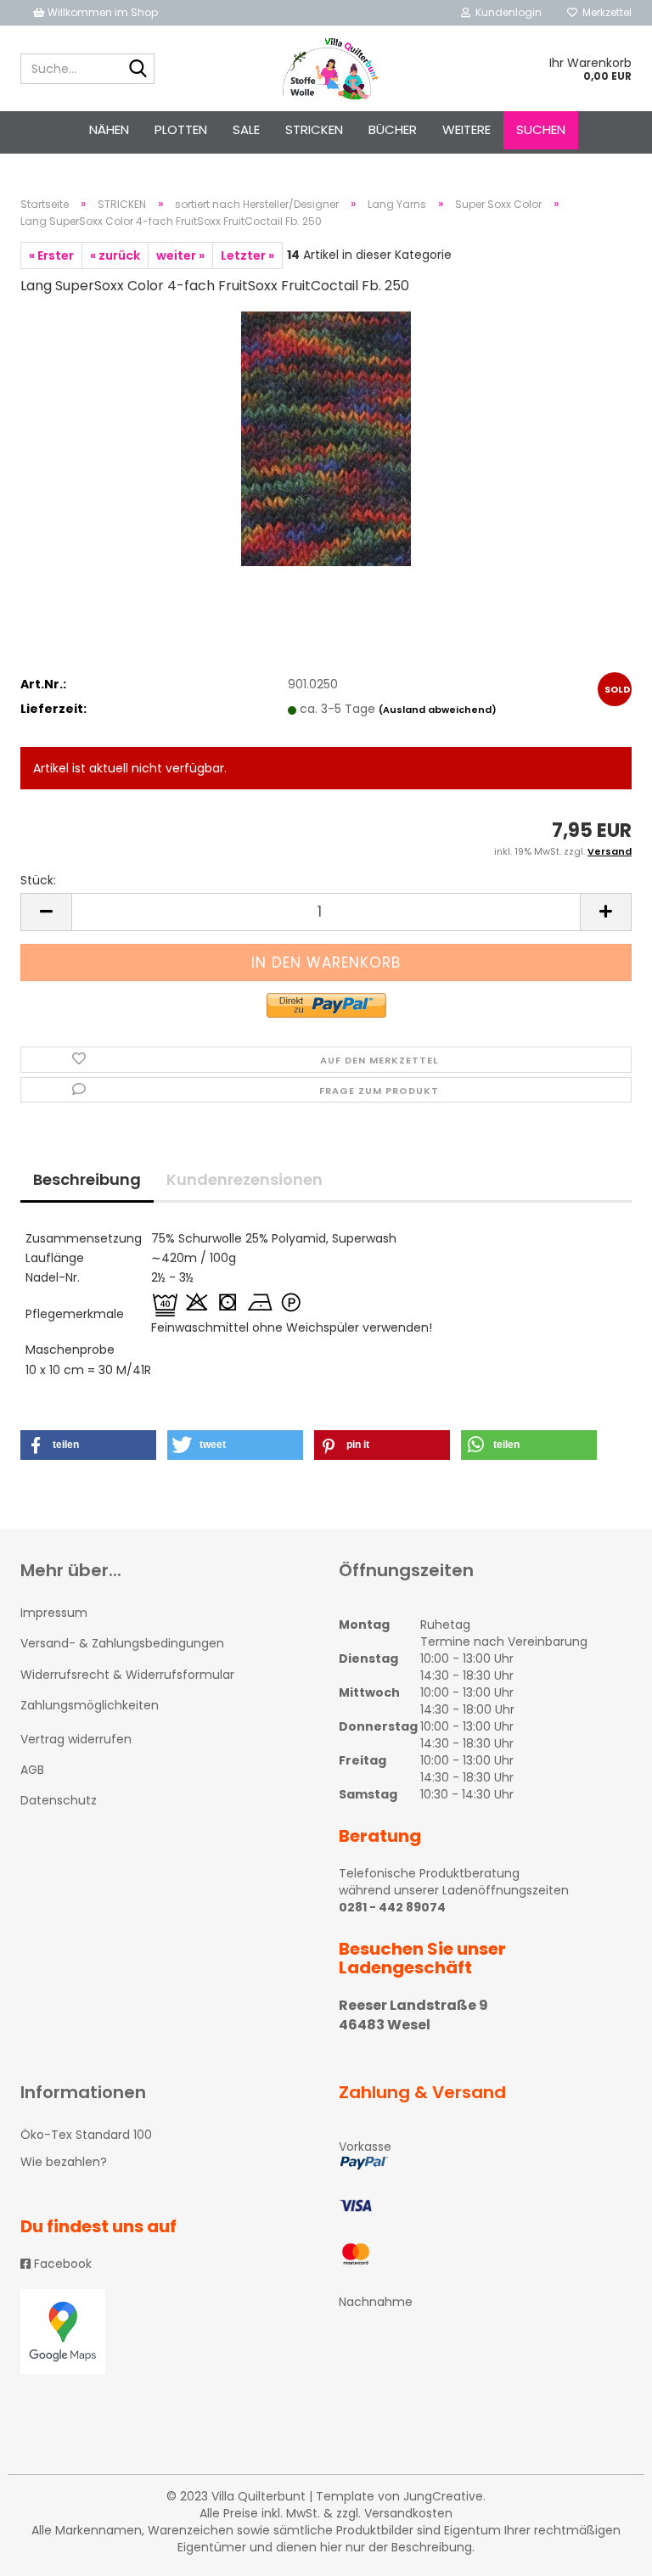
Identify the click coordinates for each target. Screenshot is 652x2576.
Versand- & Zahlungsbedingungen (122, 1643)
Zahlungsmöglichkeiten (90, 1705)
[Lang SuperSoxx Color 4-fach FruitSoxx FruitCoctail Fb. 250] (326, 438)
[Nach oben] (605, 2551)
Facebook (61, 2264)
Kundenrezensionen (244, 1179)
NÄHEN (109, 129)
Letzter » (247, 255)
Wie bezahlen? (64, 2162)
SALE (246, 129)
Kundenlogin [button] (506, 12)
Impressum (54, 1613)
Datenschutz (59, 1800)
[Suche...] (138, 70)
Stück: (38, 880)
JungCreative (443, 2496)
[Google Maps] (167, 2332)
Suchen (541, 129)
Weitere (467, 129)
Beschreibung (87, 1179)
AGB (32, 1770)
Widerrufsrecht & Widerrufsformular (127, 1675)
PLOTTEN (181, 129)
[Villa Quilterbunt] (326, 69)
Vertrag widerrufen (76, 1739)
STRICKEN (314, 129)
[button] (88, 1445)
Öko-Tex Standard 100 (86, 2135)
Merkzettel (604, 12)
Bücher (393, 129)
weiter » (180, 255)
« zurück (115, 255)
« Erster (51, 255)
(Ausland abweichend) (438, 710)
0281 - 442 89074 (392, 1907)
